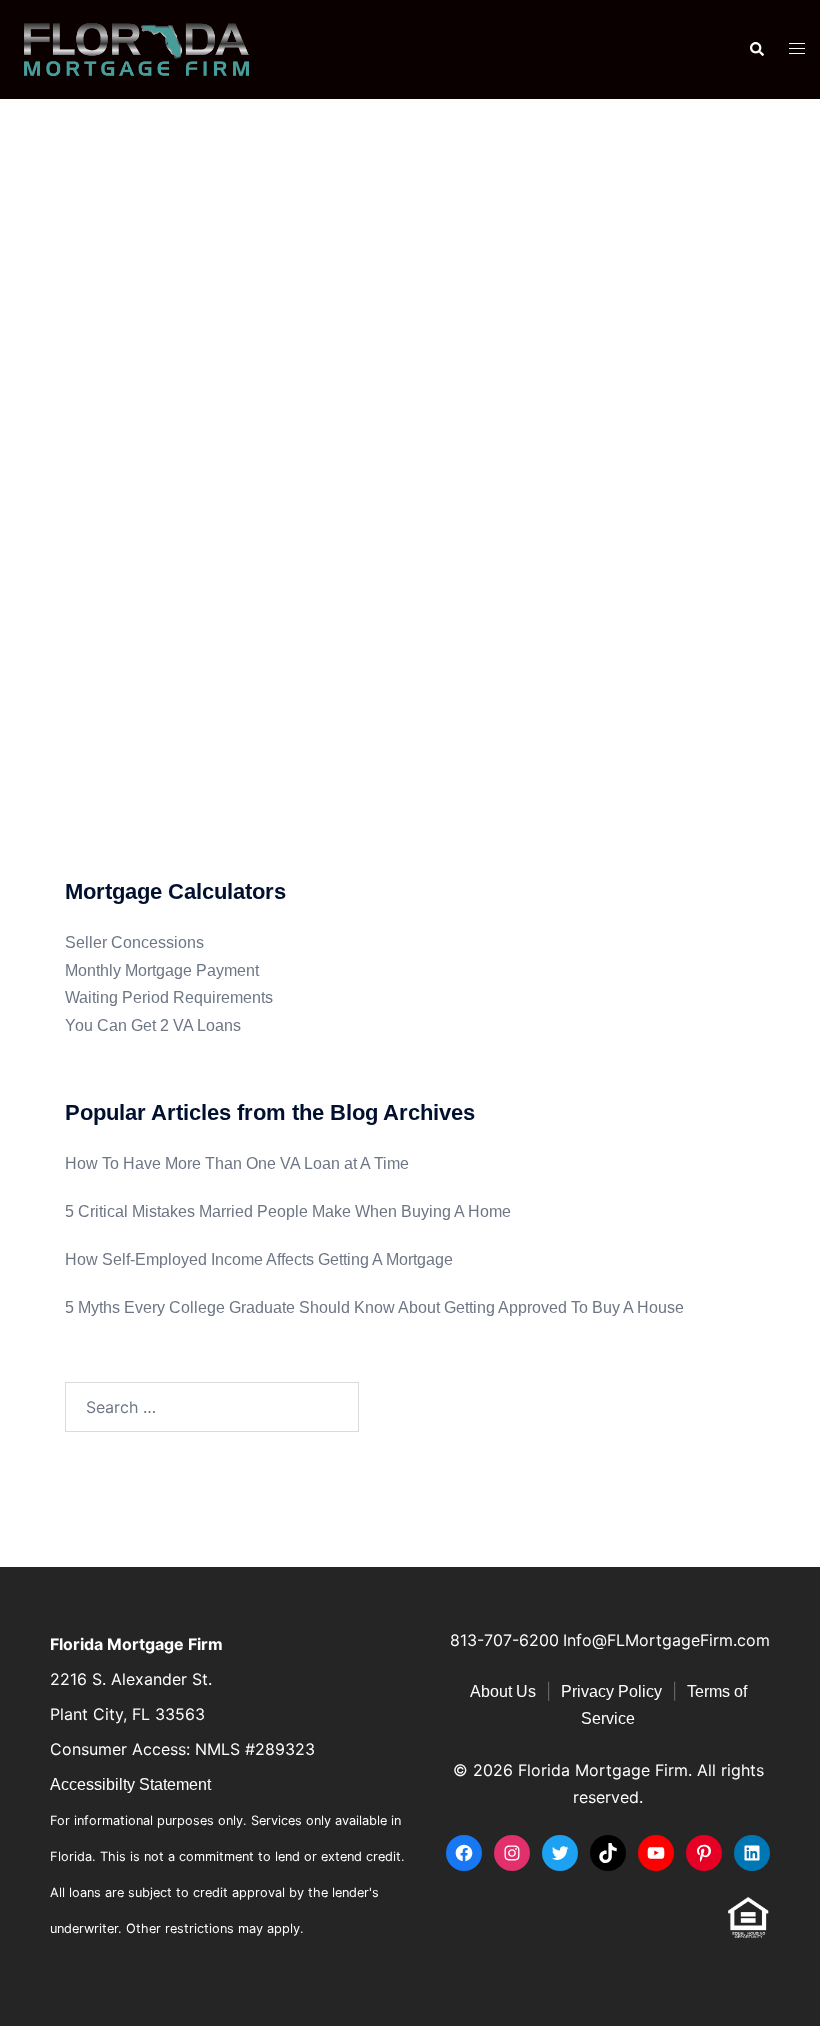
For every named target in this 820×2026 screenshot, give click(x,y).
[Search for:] (212, 1407)
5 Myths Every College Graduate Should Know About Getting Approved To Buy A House (374, 1307)
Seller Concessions (134, 942)
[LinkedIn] (752, 1853)
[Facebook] (464, 1853)
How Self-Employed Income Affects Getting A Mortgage (259, 1259)
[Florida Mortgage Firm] (136, 48)
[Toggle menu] (797, 49)
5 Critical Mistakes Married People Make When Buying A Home (288, 1211)
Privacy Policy (611, 1691)
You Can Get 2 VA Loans (153, 1025)
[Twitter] (560, 1853)
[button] (756, 49)
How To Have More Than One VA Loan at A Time (237, 1163)
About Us (503, 1691)
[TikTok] (608, 1853)
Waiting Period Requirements (169, 997)
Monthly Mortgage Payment (162, 970)
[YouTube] (656, 1853)
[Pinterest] (704, 1853)
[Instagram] (512, 1853)
